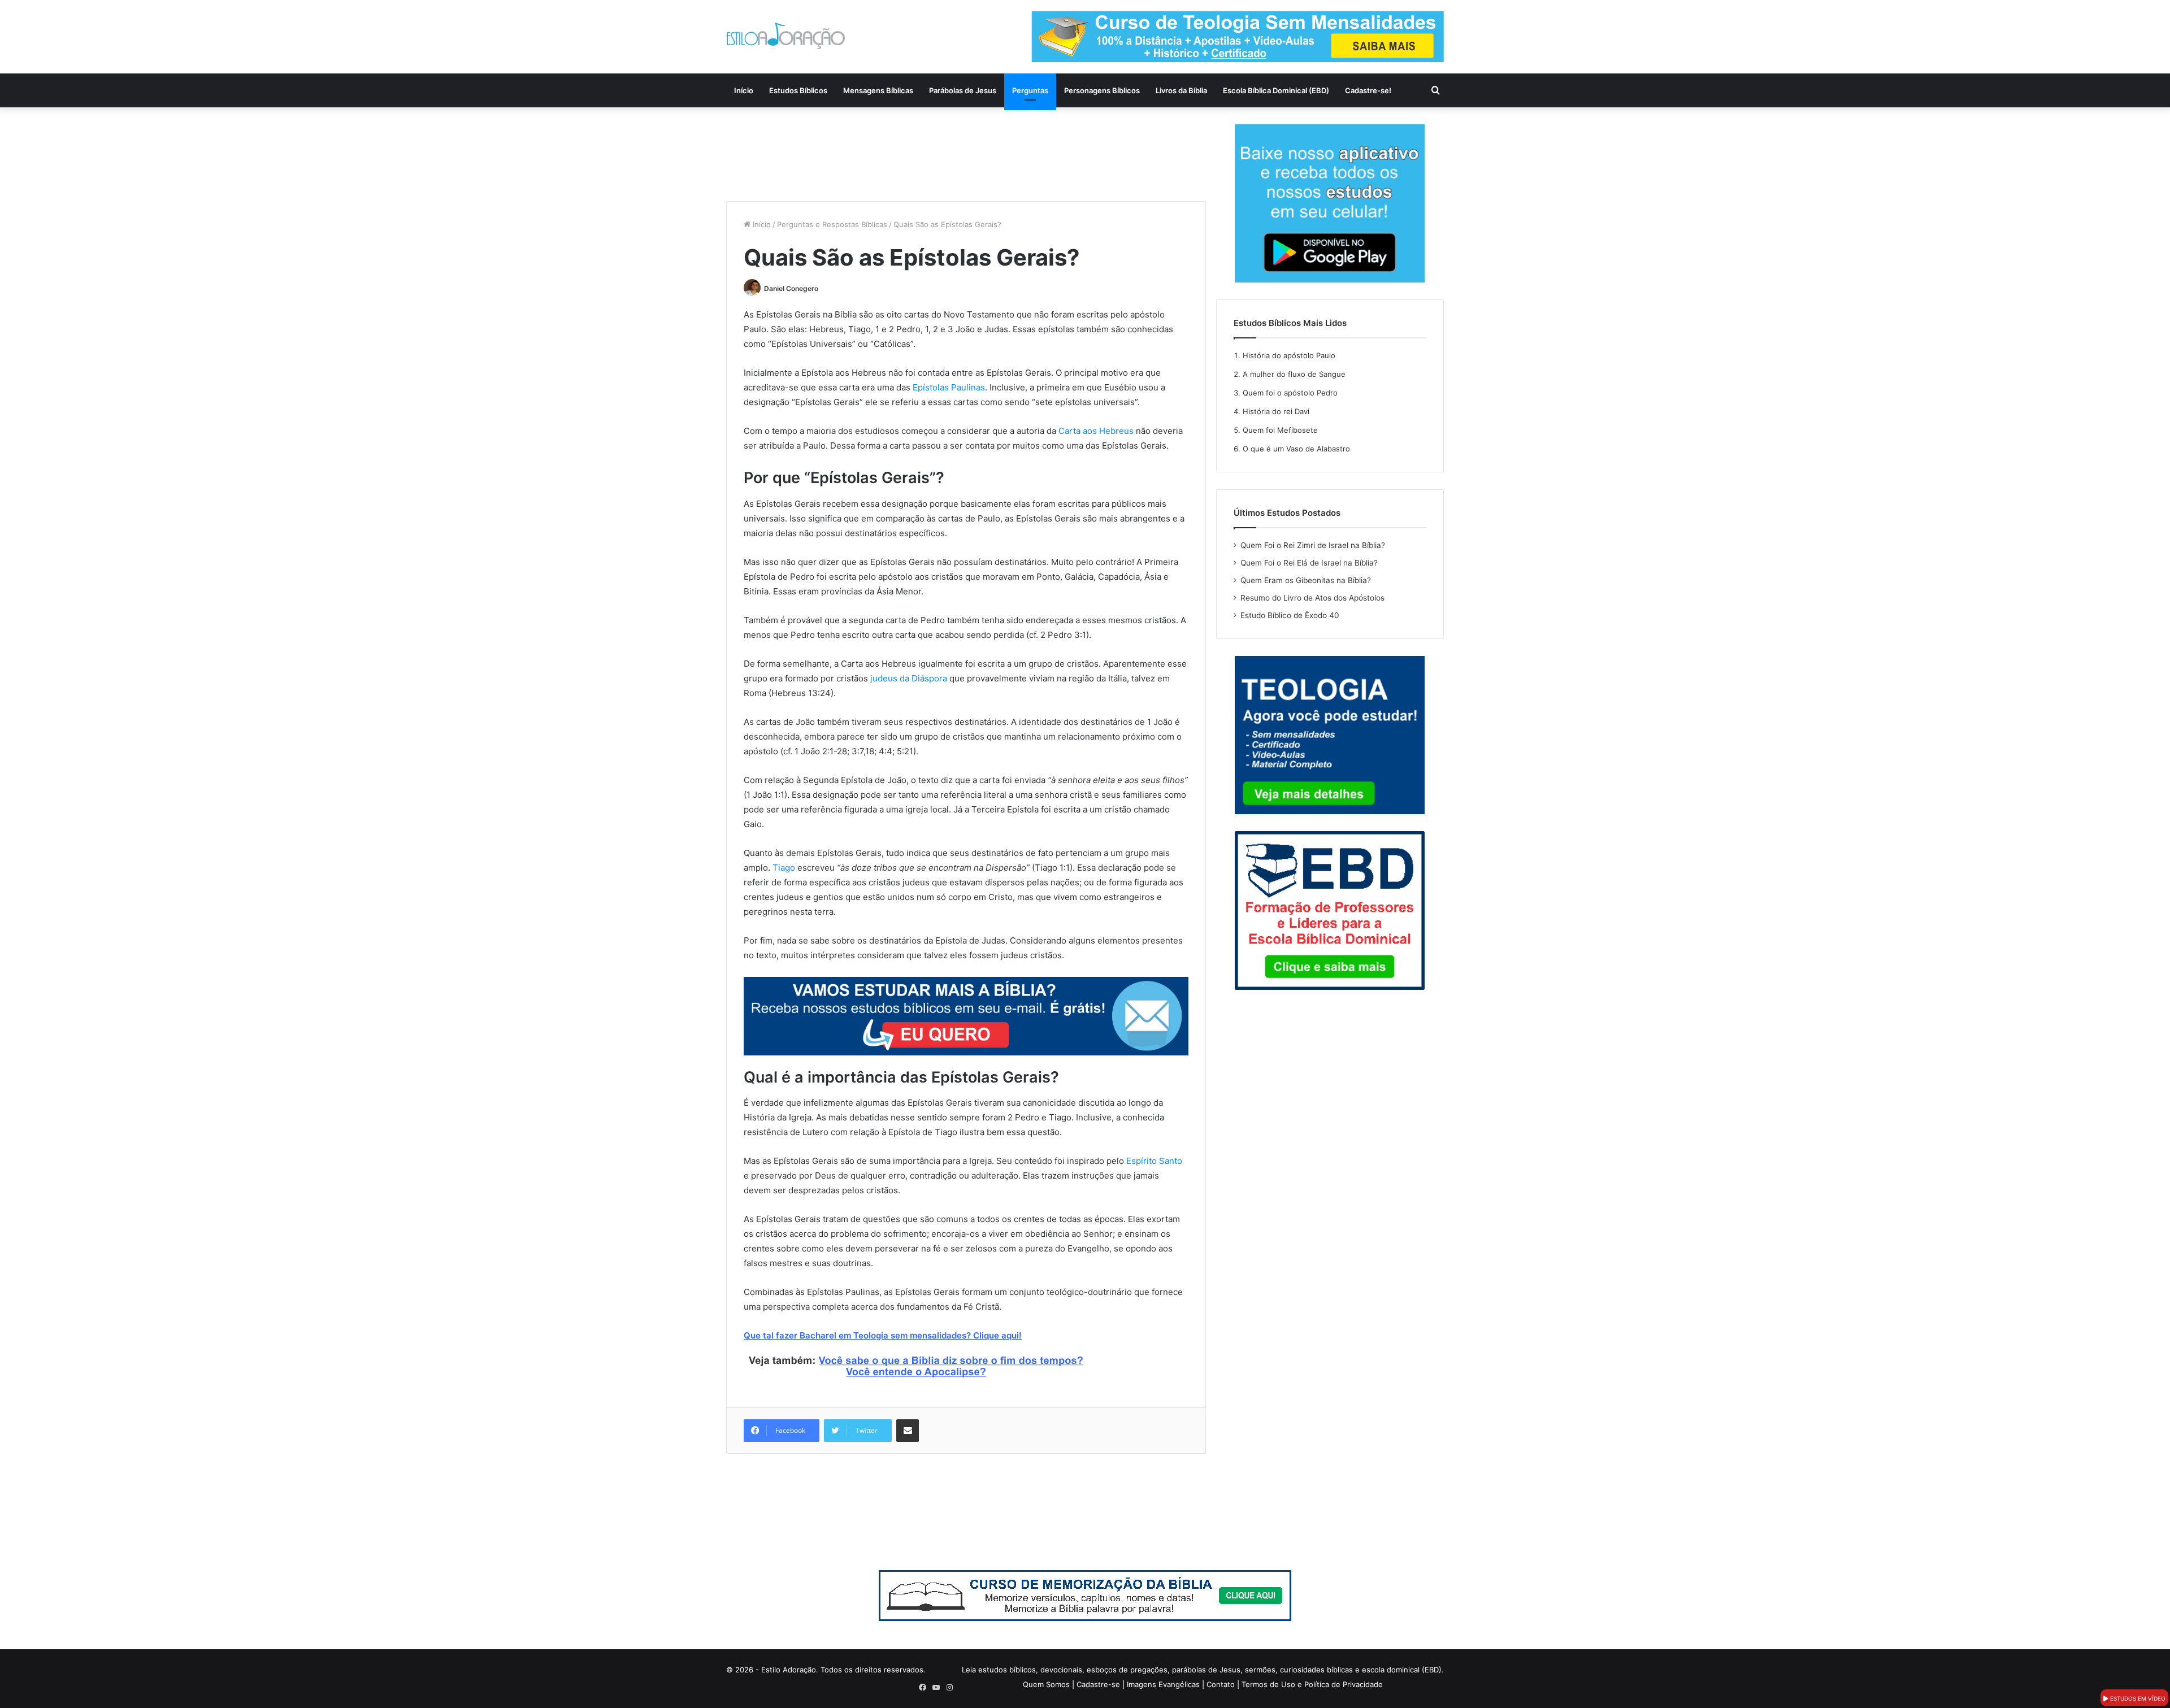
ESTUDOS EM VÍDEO (2137, 1698)
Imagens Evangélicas (1163, 1684)
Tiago (784, 868)
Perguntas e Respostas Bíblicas (832, 224)
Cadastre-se (1098, 1684)
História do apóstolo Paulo (1289, 355)
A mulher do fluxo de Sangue (1294, 374)
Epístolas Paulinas (949, 387)
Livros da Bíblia (1181, 90)
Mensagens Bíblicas (878, 90)
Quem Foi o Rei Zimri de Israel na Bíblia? (1313, 545)
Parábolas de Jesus (963, 90)
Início (744, 90)
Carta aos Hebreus (1096, 431)
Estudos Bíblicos (798, 90)
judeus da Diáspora (909, 678)
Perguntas (1030, 90)
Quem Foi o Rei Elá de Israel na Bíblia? (1309, 563)
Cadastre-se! (1368, 90)
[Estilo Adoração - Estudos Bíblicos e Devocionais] (785, 36)
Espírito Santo (1154, 1161)
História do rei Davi (1276, 411)
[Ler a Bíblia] (1085, 1595)
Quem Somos (1046, 1684)
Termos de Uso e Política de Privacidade (1312, 1684)
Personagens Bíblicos (1102, 90)
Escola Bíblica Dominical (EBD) (1276, 90)
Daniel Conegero (791, 288)
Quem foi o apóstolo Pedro (1290, 393)
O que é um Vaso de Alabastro (1296, 449)
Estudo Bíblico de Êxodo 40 (1290, 615)
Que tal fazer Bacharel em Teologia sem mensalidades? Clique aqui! (883, 1335)
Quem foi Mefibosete (1280, 430)
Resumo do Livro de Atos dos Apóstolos (1312, 598)
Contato (1221, 1684)
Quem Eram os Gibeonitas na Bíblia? (1306, 580)
